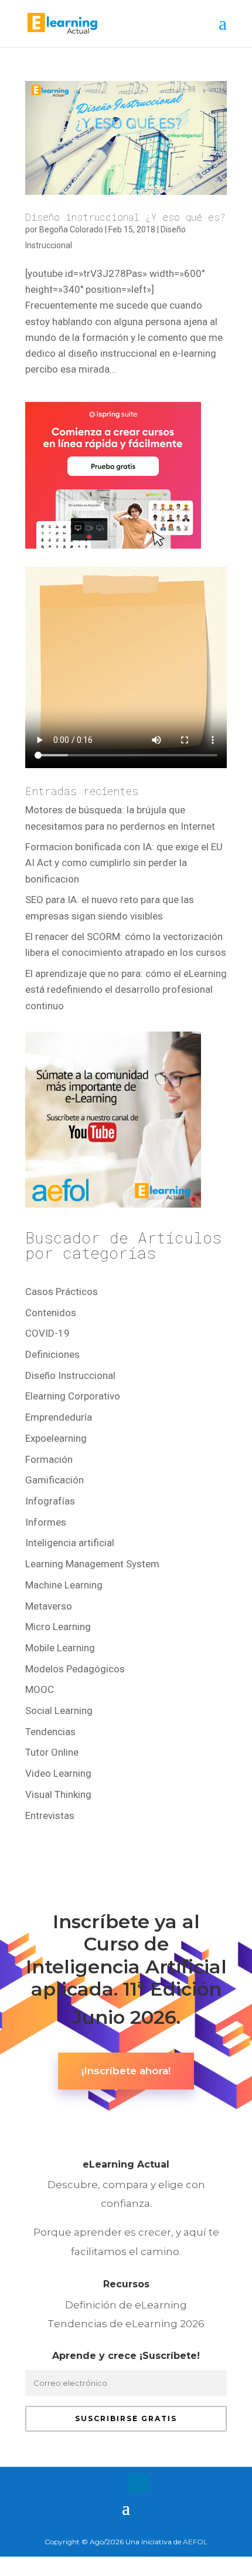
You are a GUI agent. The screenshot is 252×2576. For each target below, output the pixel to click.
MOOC (40, 1689)
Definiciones (52, 1354)
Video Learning (58, 1773)
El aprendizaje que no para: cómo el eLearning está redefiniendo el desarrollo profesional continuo (126, 989)
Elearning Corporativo (73, 1396)
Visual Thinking (58, 1794)
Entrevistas (50, 1816)
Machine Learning (64, 1585)
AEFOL (195, 2542)
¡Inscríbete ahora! (126, 2071)
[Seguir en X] (114, 2483)
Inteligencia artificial (70, 1543)
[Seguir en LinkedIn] (138, 2483)
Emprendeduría (59, 1417)
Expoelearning (56, 1438)
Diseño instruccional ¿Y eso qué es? (125, 217)
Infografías (50, 1501)
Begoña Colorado (71, 229)
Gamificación (55, 1480)
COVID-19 (47, 1333)
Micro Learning (58, 1627)
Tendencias (50, 1732)
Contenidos (51, 1313)
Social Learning (59, 1710)
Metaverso (49, 1606)
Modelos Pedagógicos (75, 1669)
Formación (49, 1459)
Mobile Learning (60, 1648)
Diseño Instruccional (70, 1375)
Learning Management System (92, 1564)
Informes (46, 1522)
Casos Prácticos (62, 1292)
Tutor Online (52, 1752)
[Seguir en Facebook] (91, 2483)
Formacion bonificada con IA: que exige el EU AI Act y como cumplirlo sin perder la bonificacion (124, 863)
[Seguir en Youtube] (161, 2483)
